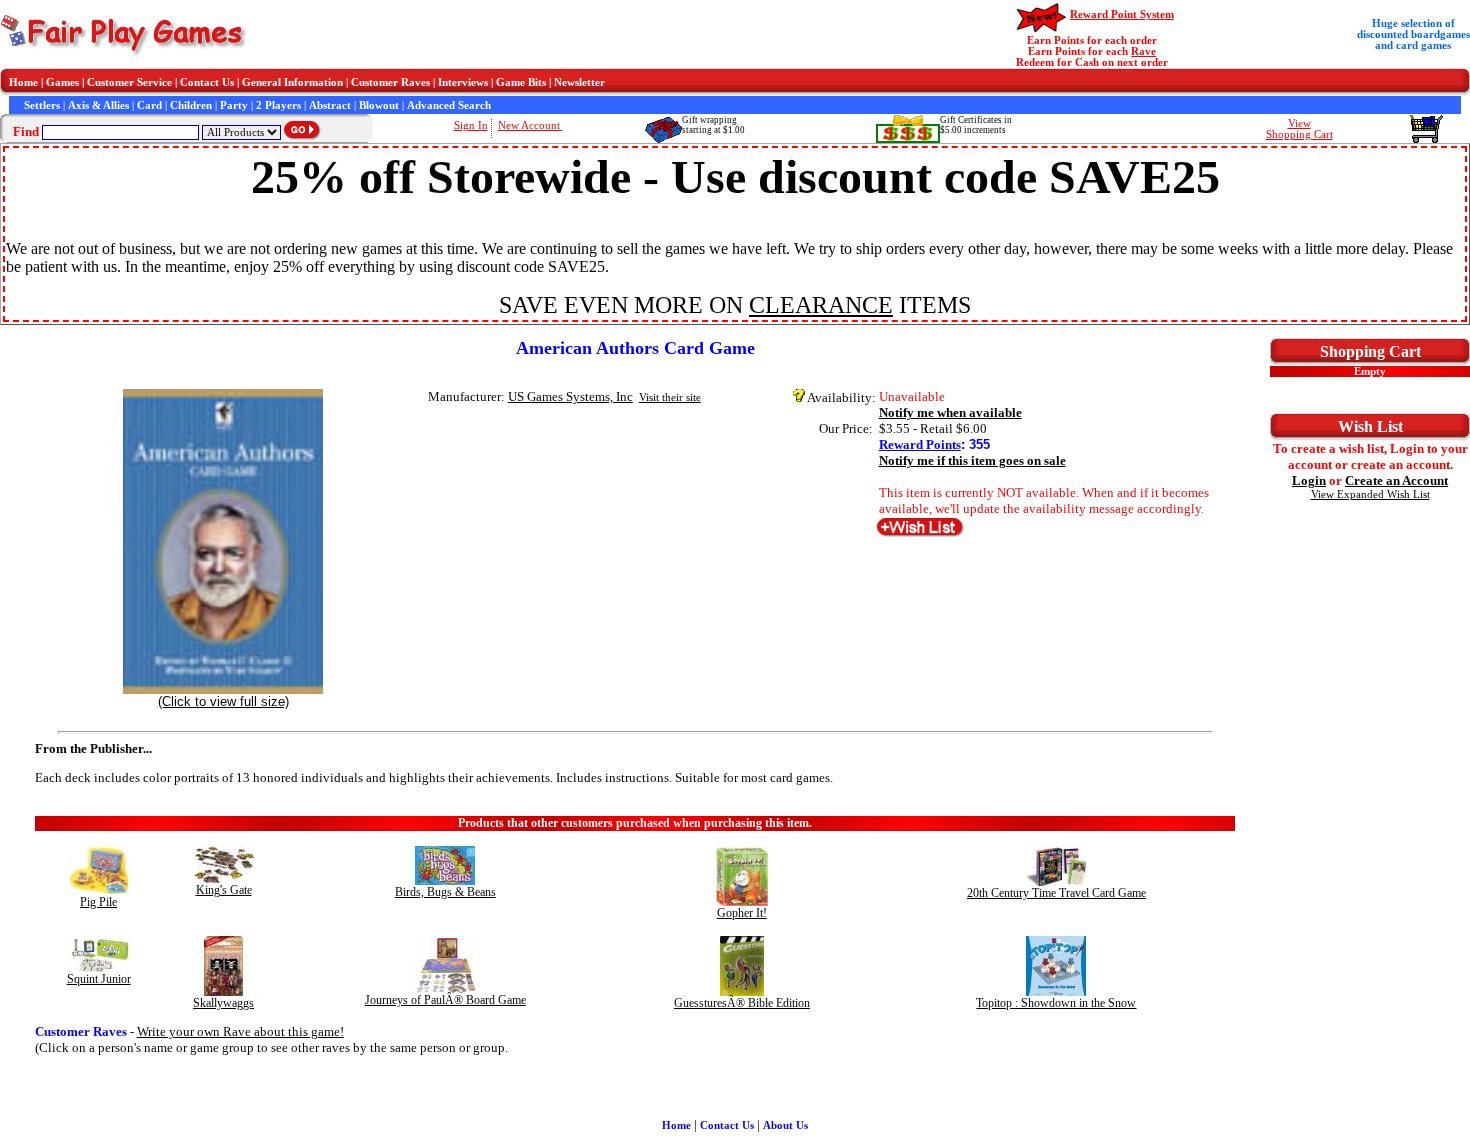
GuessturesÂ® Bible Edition (742, 1003)
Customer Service (129, 82)
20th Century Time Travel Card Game (1056, 893)
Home (23, 82)
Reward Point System (1122, 14)
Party (234, 105)
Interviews (463, 82)
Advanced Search (449, 105)
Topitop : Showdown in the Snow (1056, 1003)
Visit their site (670, 397)
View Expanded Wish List (1370, 494)
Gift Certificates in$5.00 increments (976, 125)
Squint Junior (99, 979)
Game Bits (521, 82)
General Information (292, 82)
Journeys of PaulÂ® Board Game (445, 1000)
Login (1309, 480)
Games (62, 82)
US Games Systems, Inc (570, 396)
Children (191, 105)
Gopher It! (742, 913)
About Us (785, 1125)
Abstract (330, 105)
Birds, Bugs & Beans (445, 892)
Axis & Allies (98, 105)
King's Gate (224, 890)
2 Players (278, 105)
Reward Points (920, 444)
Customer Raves (390, 82)
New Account (530, 125)
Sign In (471, 125)
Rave (1143, 51)
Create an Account (1396, 480)
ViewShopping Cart (1299, 129)
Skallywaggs (223, 1003)
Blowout (379, 105)
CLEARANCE (821, 305)
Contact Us (207, 82)
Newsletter (579, 82)
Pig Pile (98, 902)
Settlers (42, 105)
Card (149, 105)
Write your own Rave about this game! (240, 1031)
